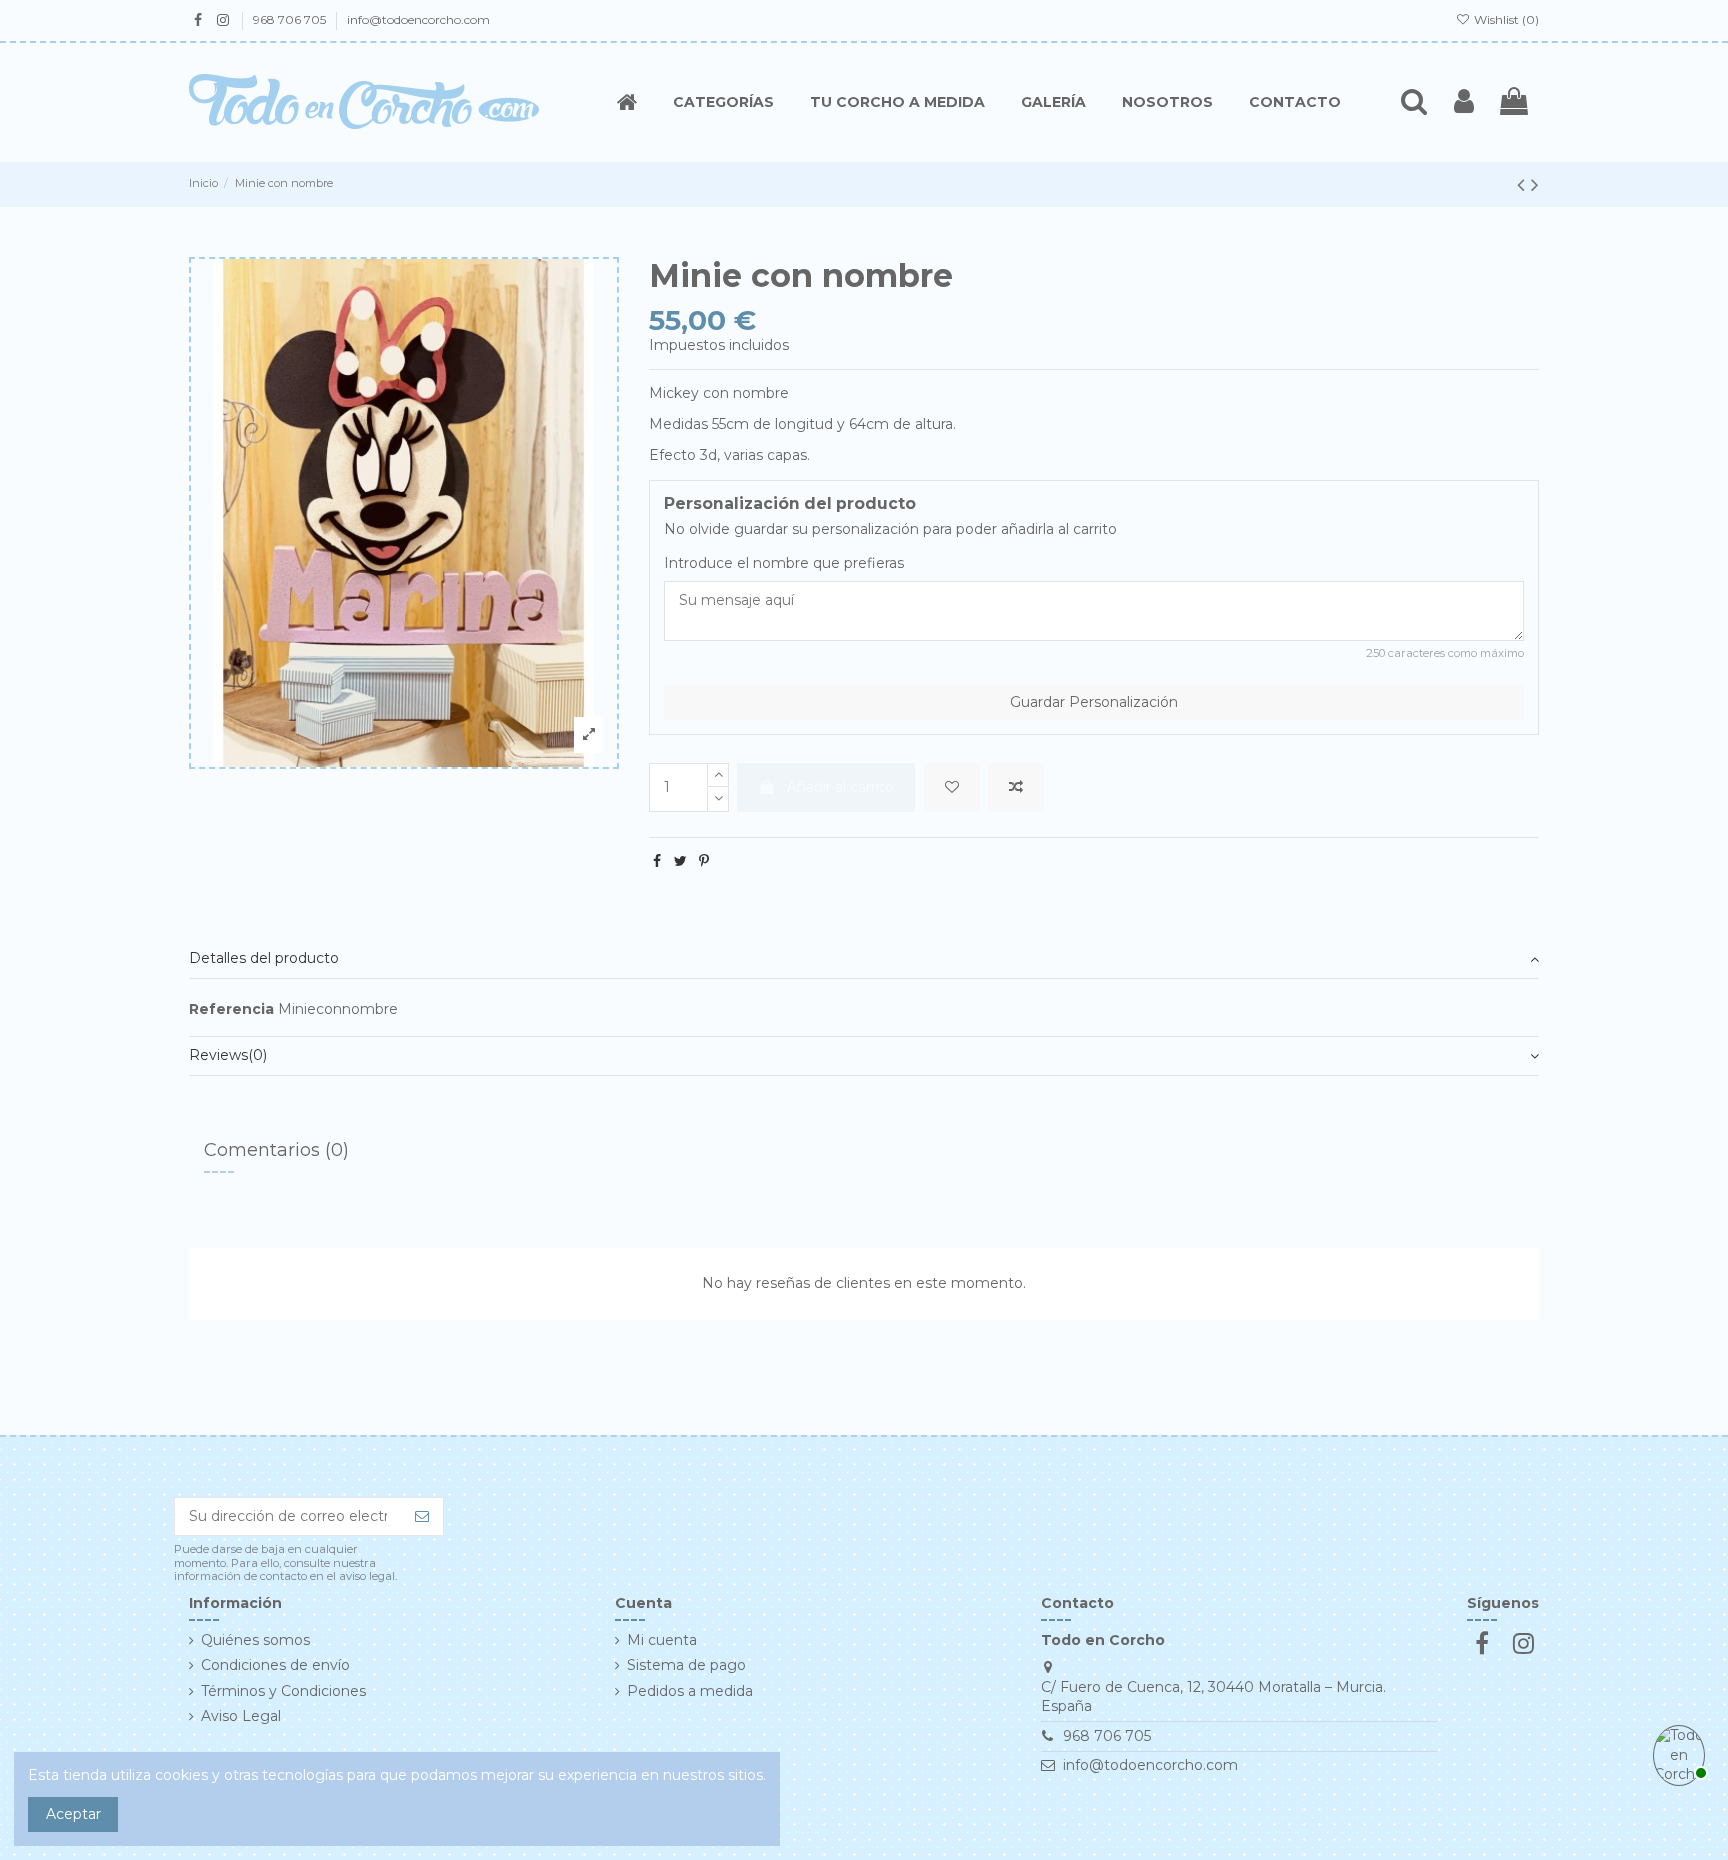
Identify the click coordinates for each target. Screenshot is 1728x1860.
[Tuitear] (680, 861)
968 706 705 (291, 19)
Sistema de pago (686, 1665)
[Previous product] (1524, 184)
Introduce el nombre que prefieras (784, 563)
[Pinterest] (704, 861)
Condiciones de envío (275, 1665)
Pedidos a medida (690, 1691)
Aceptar (73, 1814)
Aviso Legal (241, 1716)
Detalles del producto (264, 958)
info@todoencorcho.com (418, 19)
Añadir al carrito (840, 787)
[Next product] (1535, 184)
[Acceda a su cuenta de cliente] (1464, 102)
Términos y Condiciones (283, 1691)
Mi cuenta (662, 1640)
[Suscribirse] (422, 1517)
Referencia (231, 1009)
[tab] (864, 959)
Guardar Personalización (1094, 702)
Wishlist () (1505, 19)
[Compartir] (657, 861)
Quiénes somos (255, 1640)
